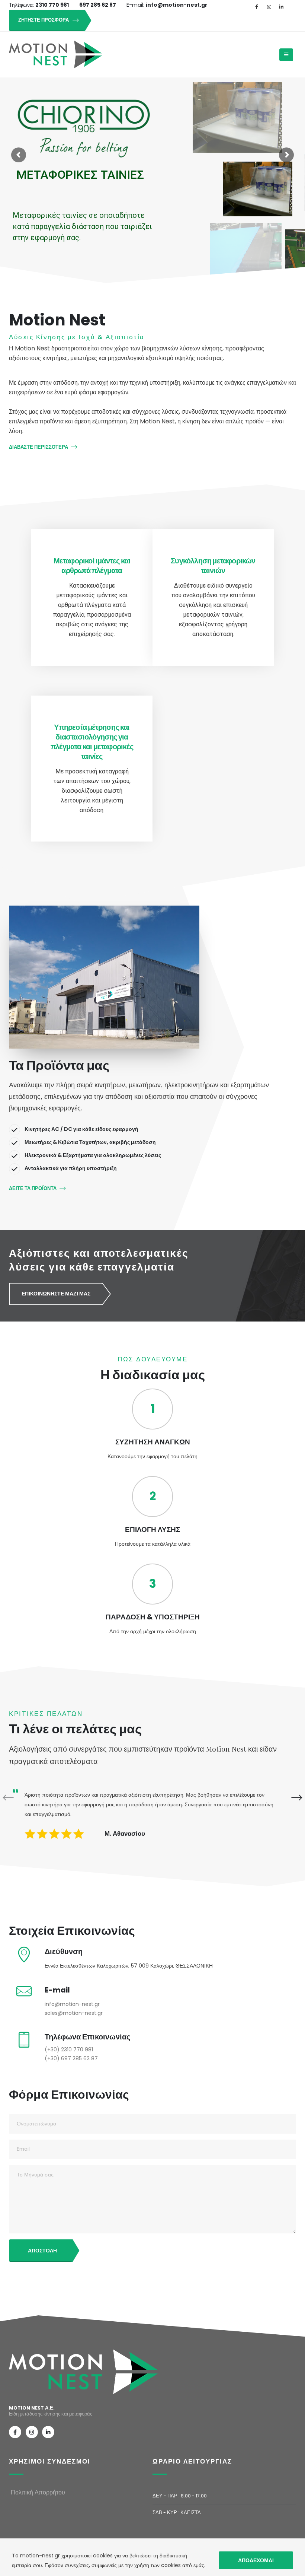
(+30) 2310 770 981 (69, 2049)
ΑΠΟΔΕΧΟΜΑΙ (256, 2560)
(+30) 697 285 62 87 (71, 2058)
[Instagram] (269, 7)
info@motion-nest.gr (72, 2004)
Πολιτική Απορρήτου (38, 2492)
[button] (292, 1798)
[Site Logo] (55, 55)
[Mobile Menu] (286, 55)
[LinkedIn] (281, 7)
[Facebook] (257, 7)
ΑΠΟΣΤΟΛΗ (42, 2251)
